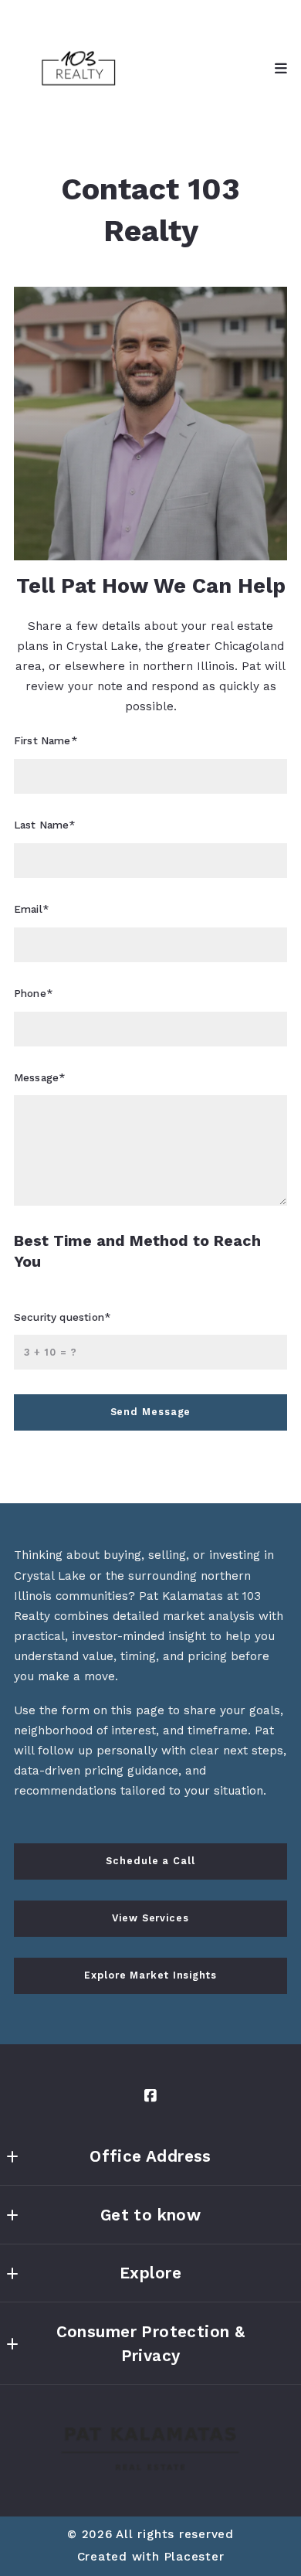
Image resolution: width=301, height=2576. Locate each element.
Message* (39, 1077)
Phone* (33, 993)
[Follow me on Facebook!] (150, 2096)
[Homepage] (79, 69)
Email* (31, 909)
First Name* (46, 740)
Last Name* (45, 825)
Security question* (62, 1317)
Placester (194, 2557)
